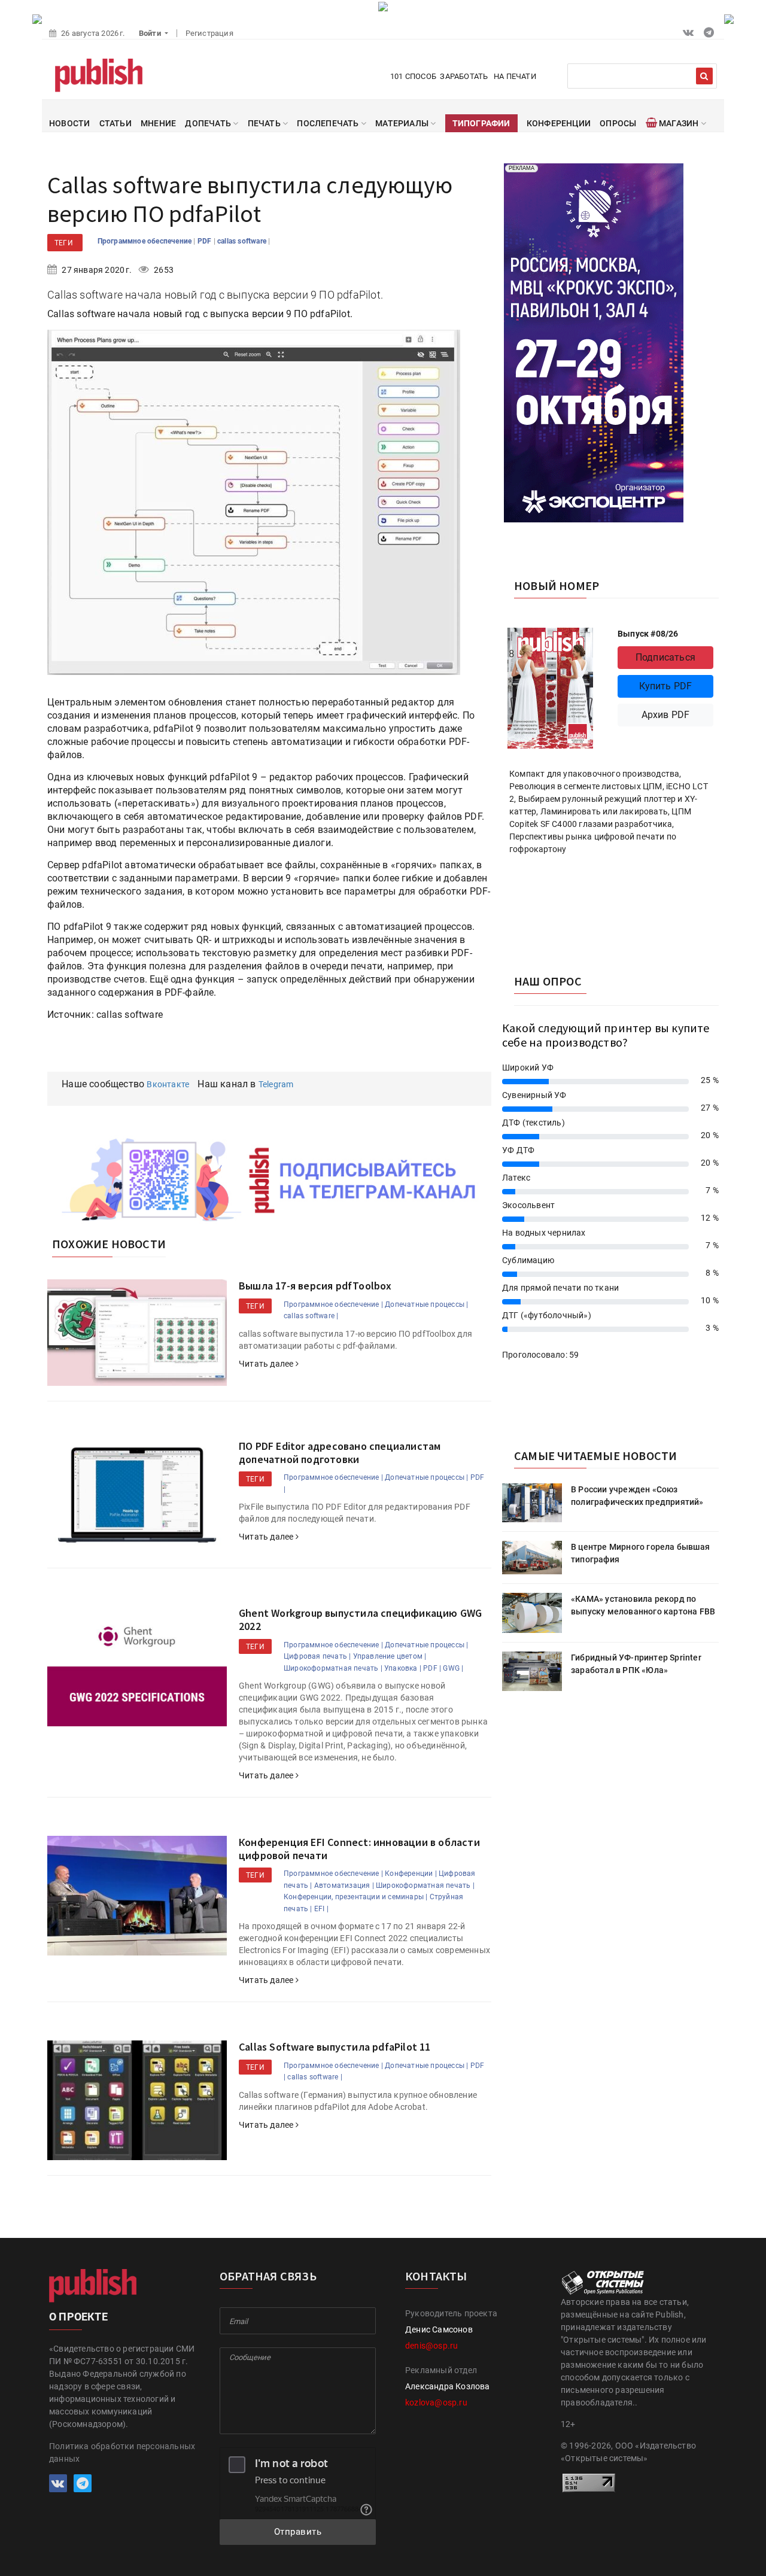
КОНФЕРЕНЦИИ (559, 123)
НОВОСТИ (69, 123)
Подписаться (665, 657)
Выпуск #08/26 (648, 634)
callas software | (311, 1316)
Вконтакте (168, 1084)
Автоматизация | (344, 1885)
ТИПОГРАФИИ (481, 123)
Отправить (298, 2532)
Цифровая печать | (317, 1656)
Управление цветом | (390, 1656)
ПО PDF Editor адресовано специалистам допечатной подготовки (340, 1453)
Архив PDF (666, 715)
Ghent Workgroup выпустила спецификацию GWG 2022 (360, 1619)
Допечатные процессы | (426, 1304)
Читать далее (267, 1364)
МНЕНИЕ (158, 123)
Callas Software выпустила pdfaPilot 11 (335, 2047)
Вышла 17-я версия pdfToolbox (315, 1286)
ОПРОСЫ (618, 123)
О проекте (78, 2317)
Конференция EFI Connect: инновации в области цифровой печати (359, 1849)
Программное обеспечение (146, 241)
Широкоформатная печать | (333, 1668)
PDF (206, 241)
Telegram (276, 1084)
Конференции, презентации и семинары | (355, 1897)
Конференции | (411, 1874)
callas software (243, 241)
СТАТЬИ (115, 123)
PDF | (432, 1668)
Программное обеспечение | (333, 1304)
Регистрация (209, 33)
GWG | (453, 1668)
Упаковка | (403, 1668)
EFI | (321, 1909)
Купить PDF (666, 686)
